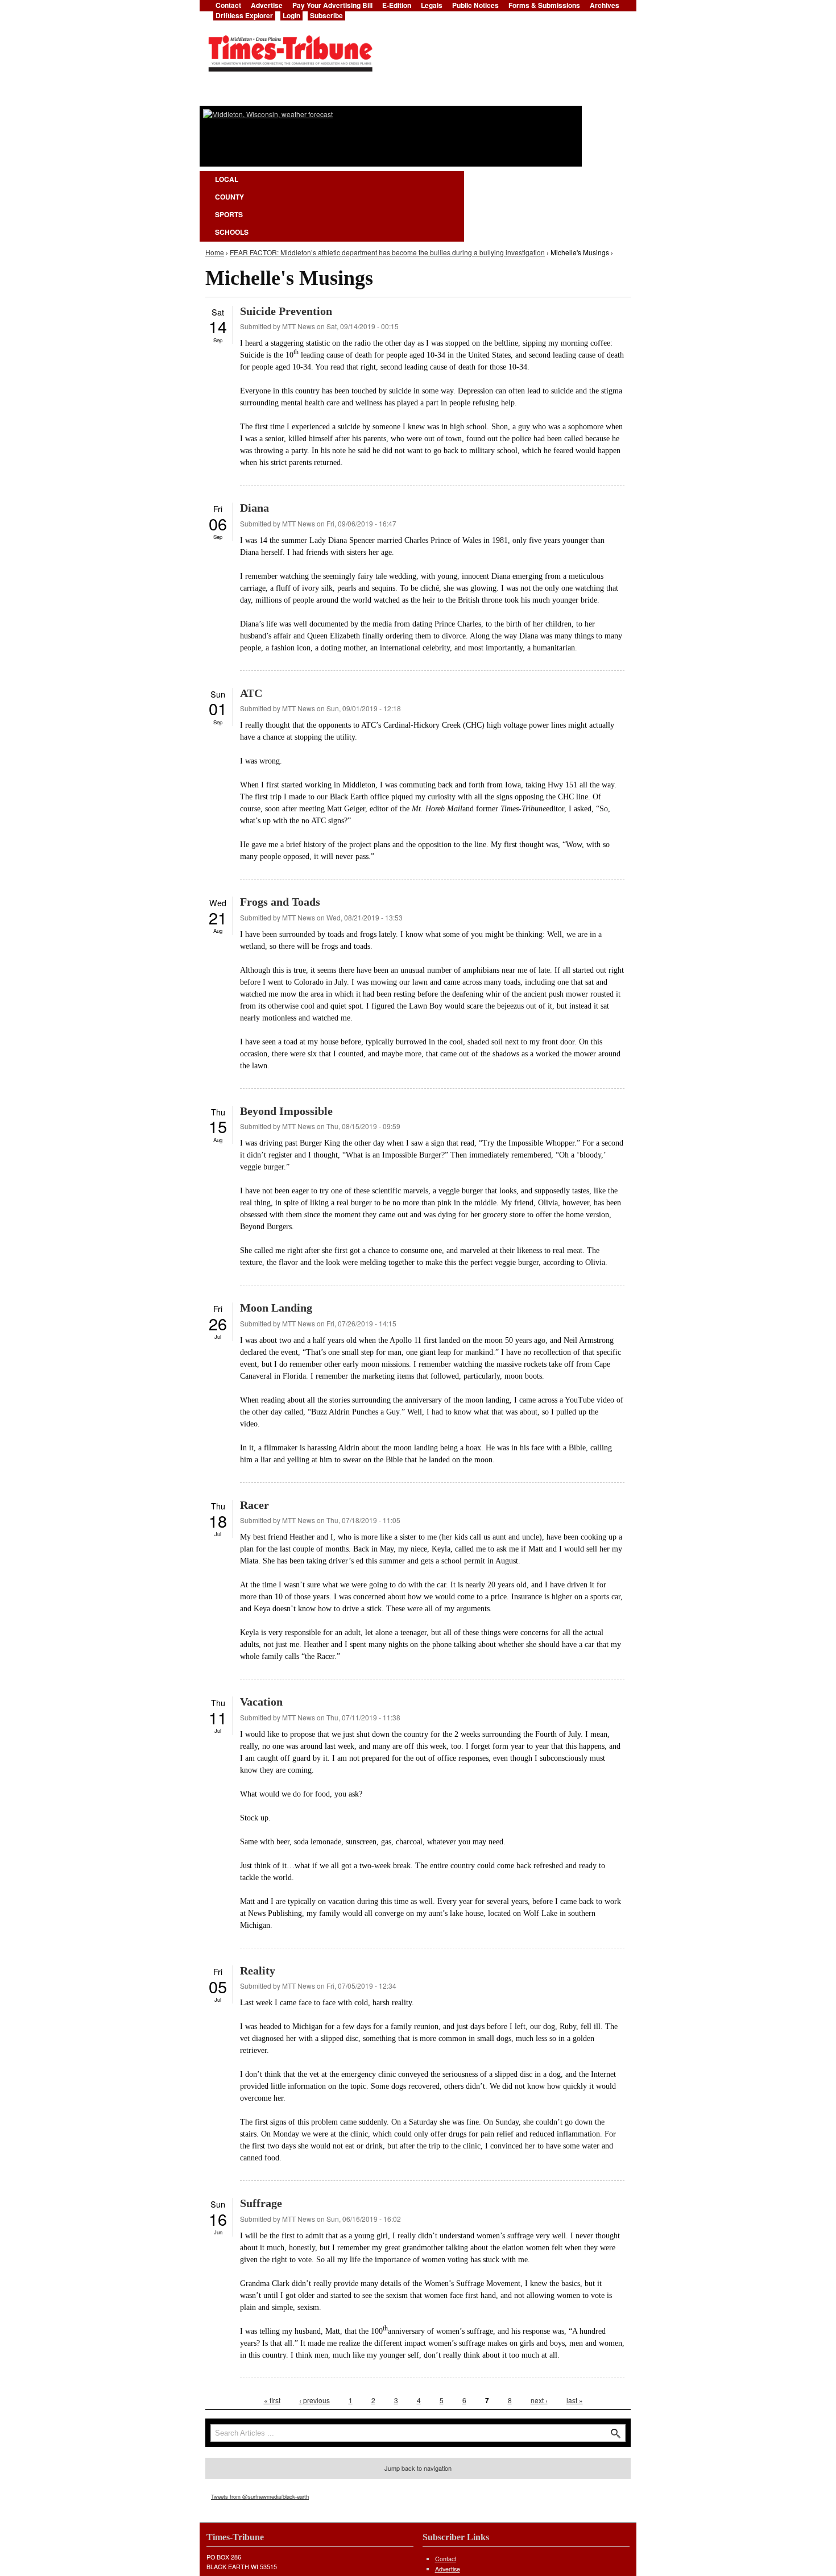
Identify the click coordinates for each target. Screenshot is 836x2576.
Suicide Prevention (286, 311)
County (229, 197)
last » (575, 2400)
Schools (232, 232)
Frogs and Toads (280, 902)
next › (539, 2400)
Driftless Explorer (244, 15)
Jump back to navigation (418, 2468)
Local (227, 179)
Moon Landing (276, 1308)
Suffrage (261, 2203)
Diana (254, 508)
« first (272, 2400)
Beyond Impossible (286, 1111)
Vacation (261, 1702)
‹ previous (314, 2400)
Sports (229, 214)
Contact (446, 2559)
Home (215, 252)
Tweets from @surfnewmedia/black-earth (260, 2496)
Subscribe (326, 15)
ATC (251, 693)
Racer (254, 1505)
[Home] (290, 50)
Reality (258, 1971)
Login (291, 15)
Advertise (448, 2569)
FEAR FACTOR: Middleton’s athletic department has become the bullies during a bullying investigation (387, 252)
